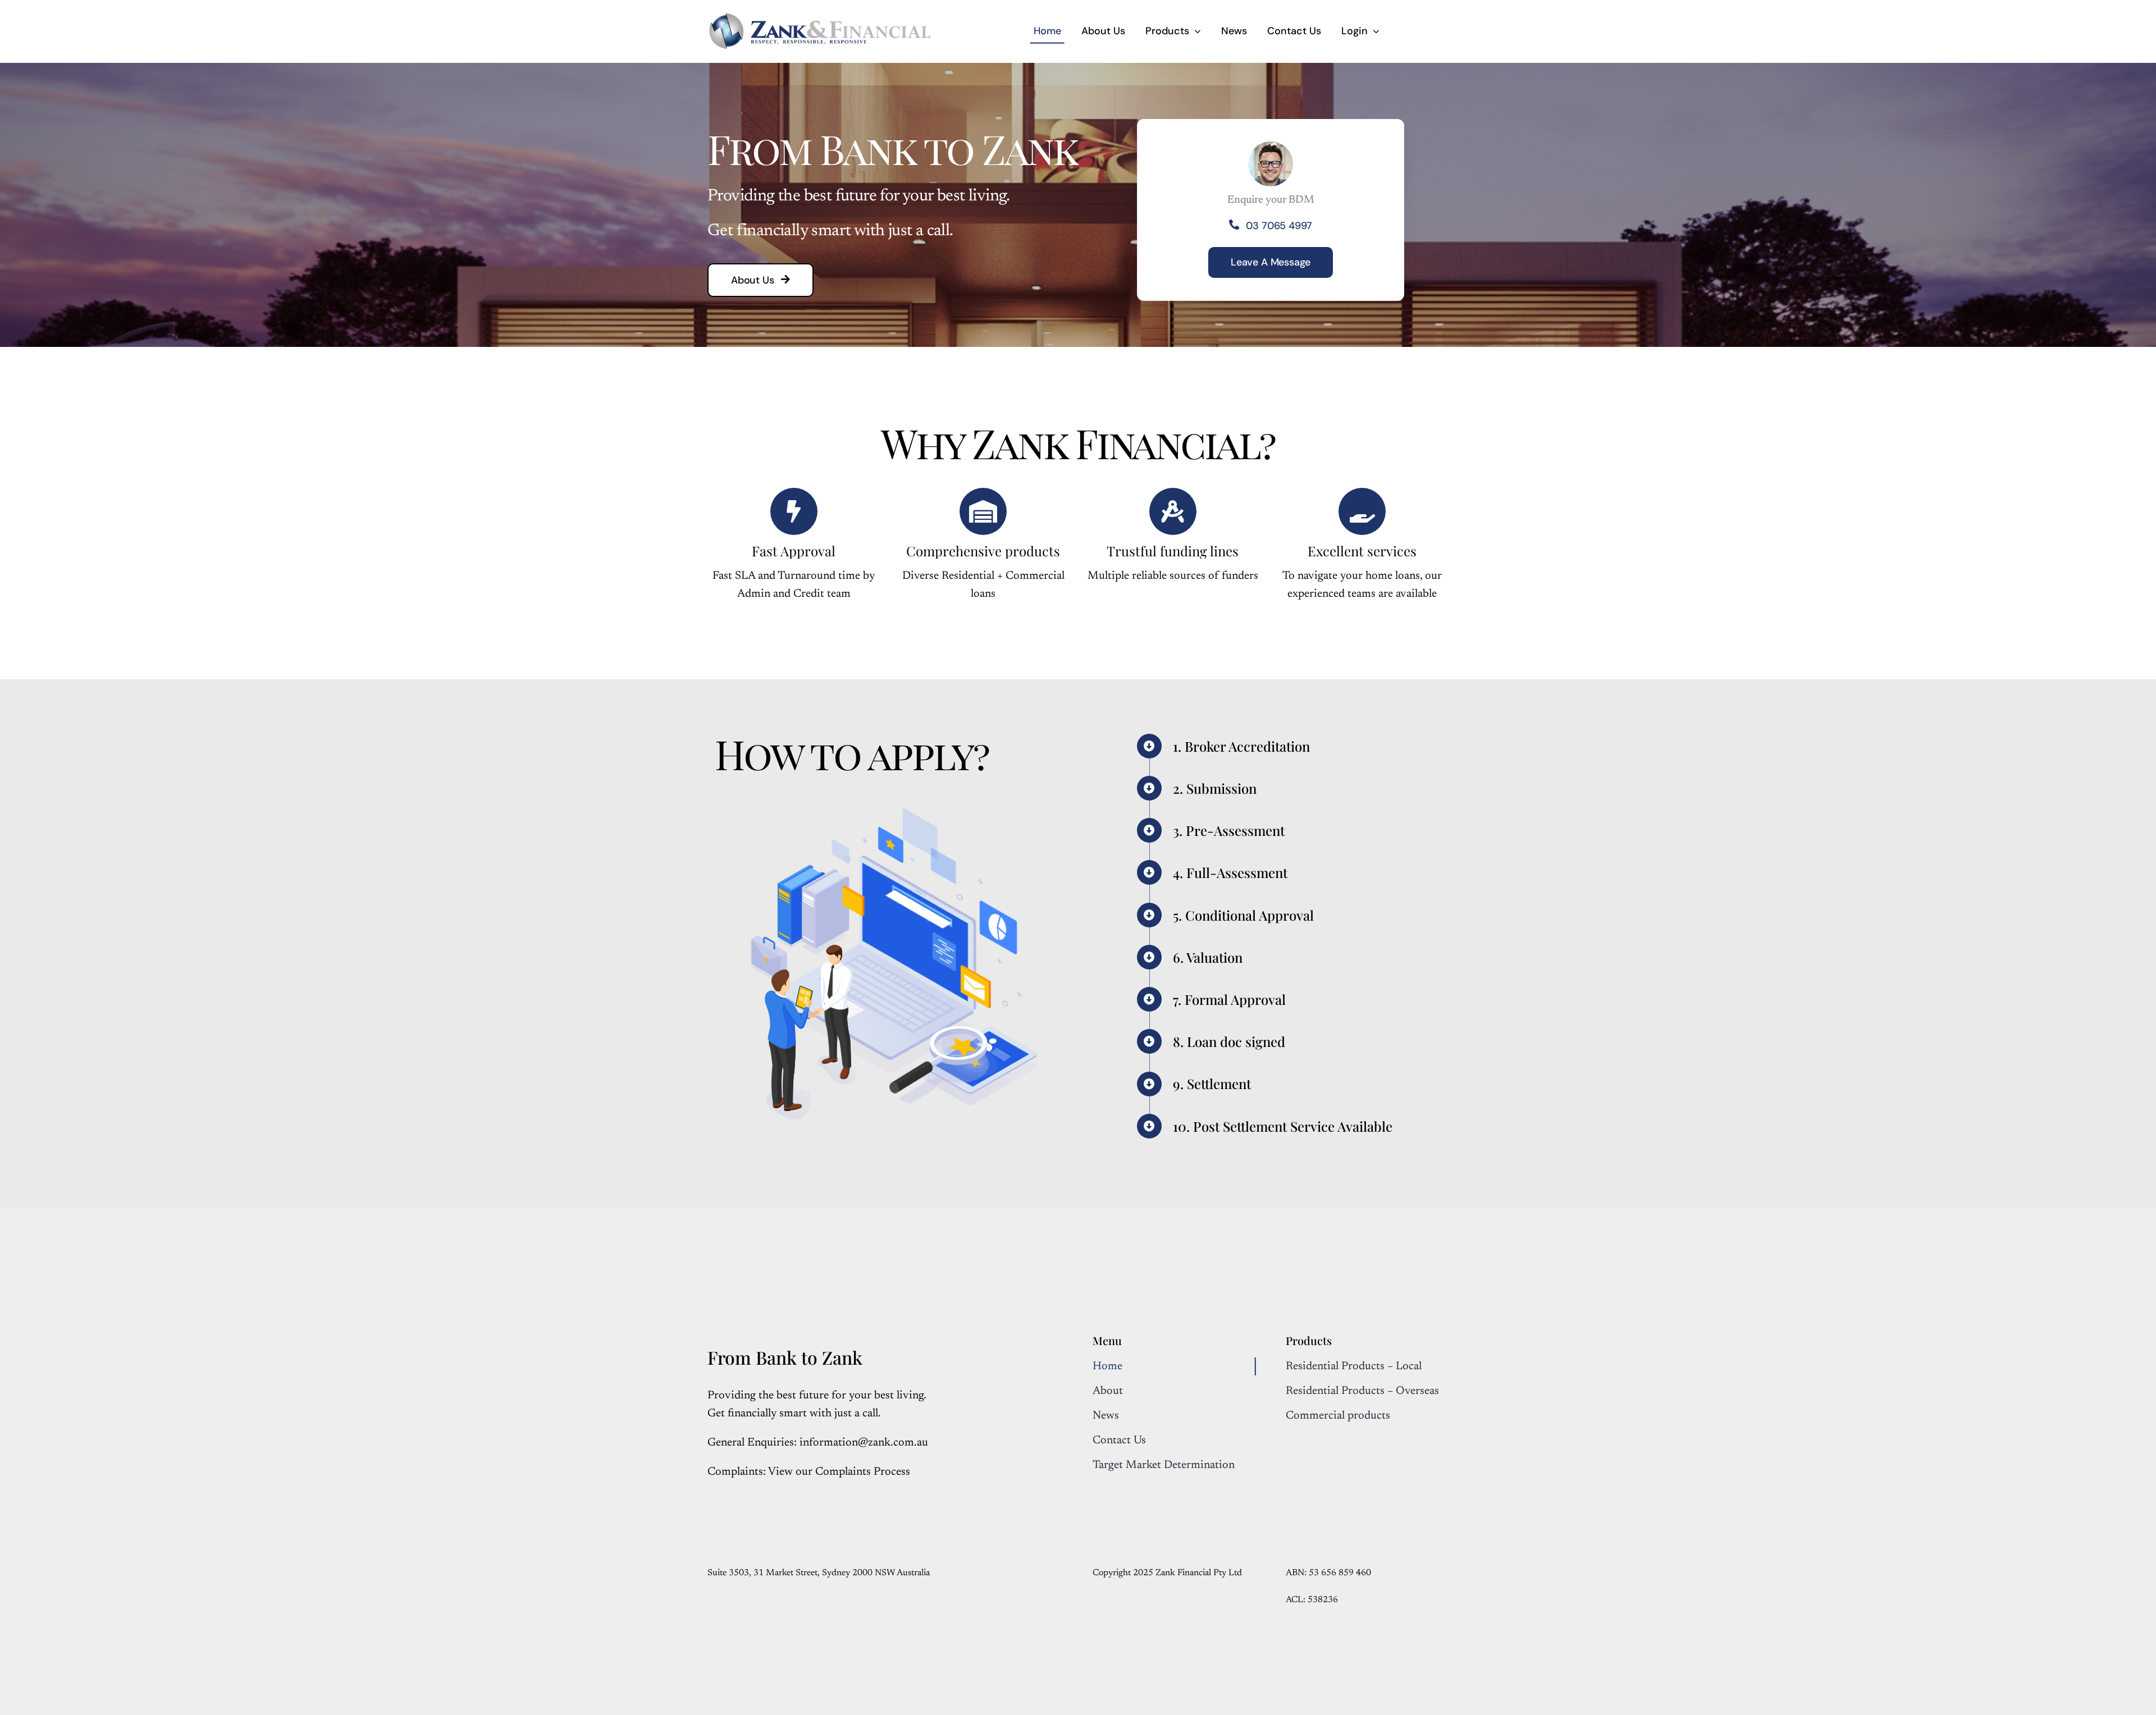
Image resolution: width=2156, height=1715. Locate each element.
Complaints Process (863, 1472)
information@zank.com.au (864, 1443)
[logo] (820, 17)
